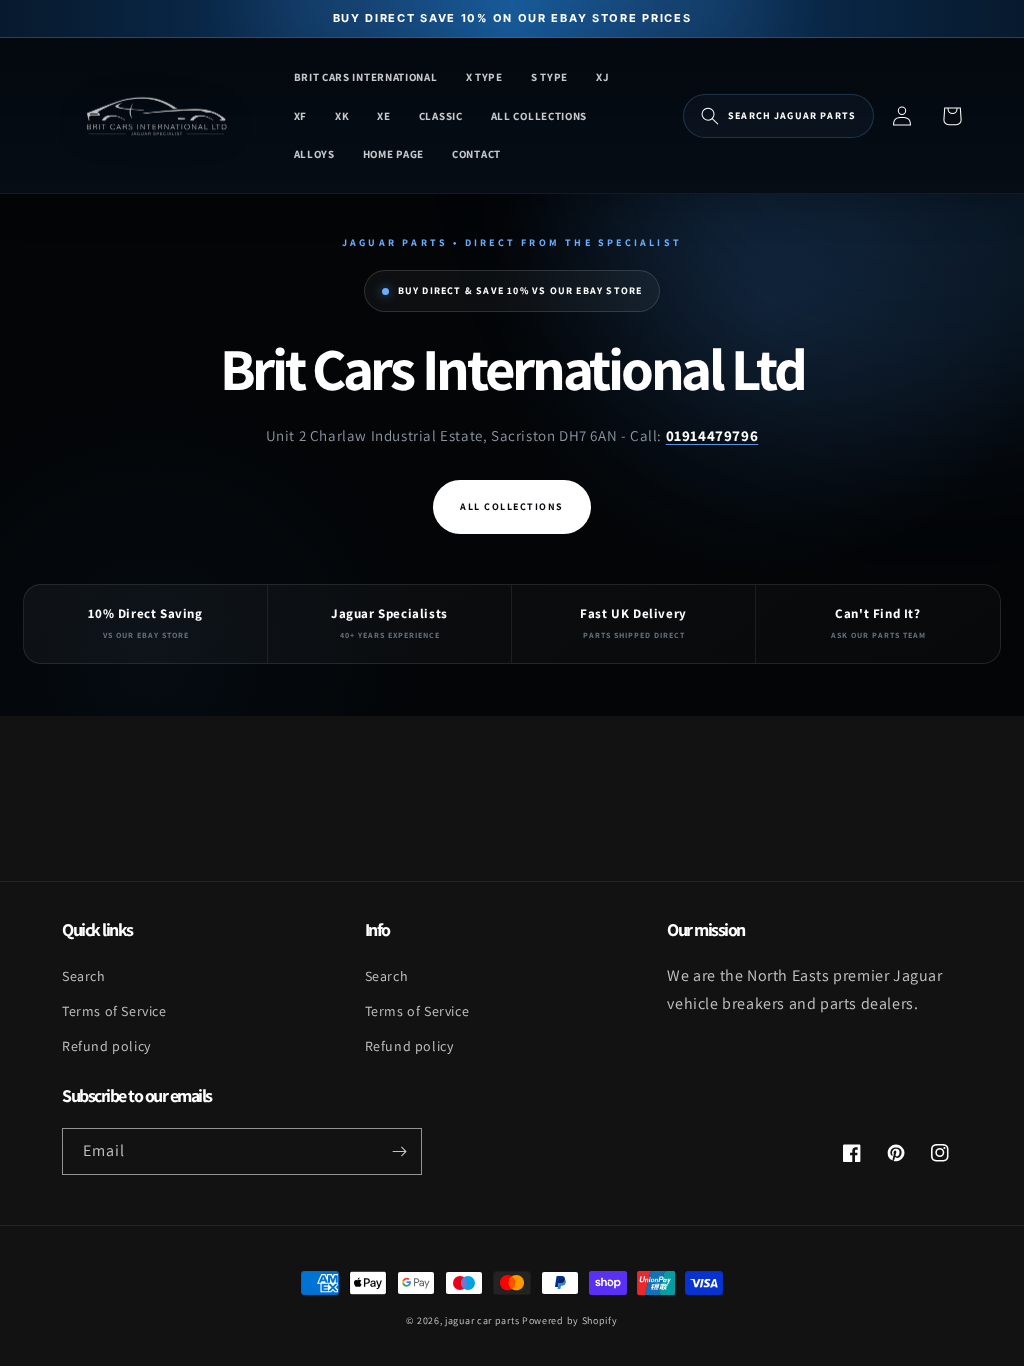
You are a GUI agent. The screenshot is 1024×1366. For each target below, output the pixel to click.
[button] (778, 116)
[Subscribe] (399, 1151)
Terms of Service (114, 1011)
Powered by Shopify (570, 1320)
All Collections (512, 506)
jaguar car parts (482, 1320)
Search (84, 976)
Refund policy (106, 1046)
